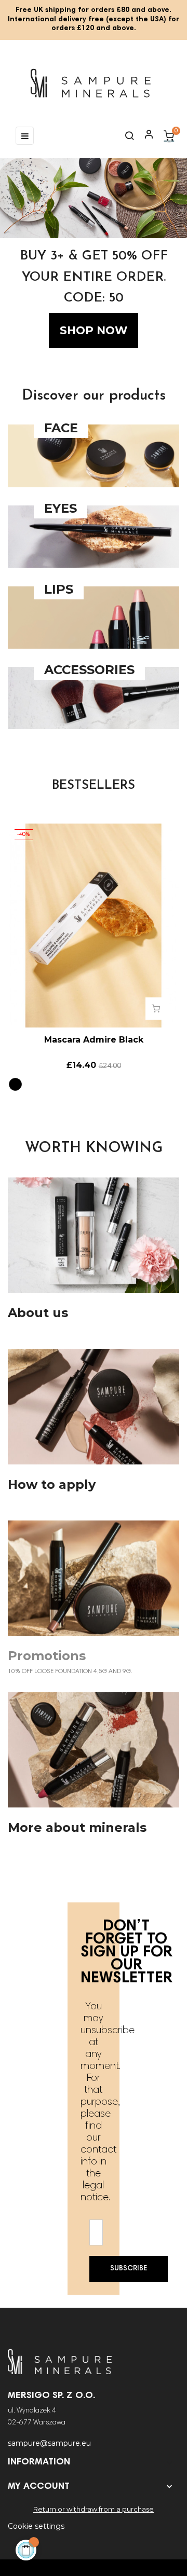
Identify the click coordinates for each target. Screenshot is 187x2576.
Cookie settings (36, 2526)
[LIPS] (94, 646)
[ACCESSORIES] (94, 727)
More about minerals (77, 1828)
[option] (94, 253)
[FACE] (94, 485)
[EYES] (94, 565)
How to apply (52, 1485)
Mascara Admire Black (94, 1040)
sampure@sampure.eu (49, 2443)
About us (38, 1313)
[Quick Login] (144, 135)
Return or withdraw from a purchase (94, 2509)
